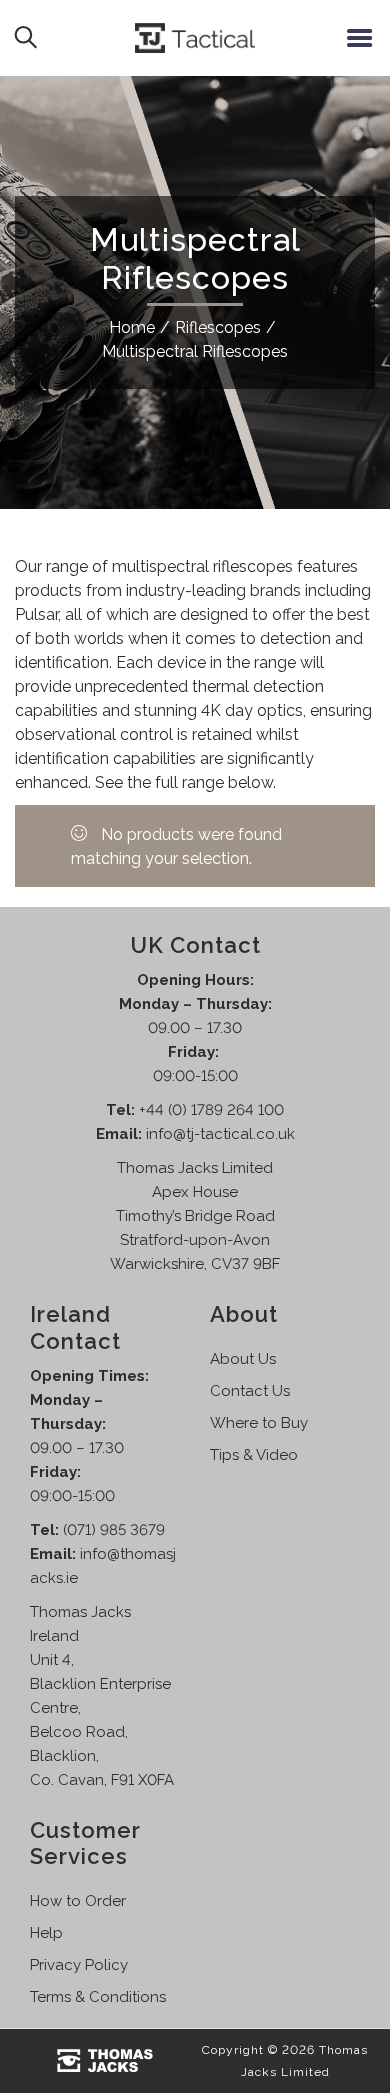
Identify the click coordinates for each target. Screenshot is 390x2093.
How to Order (78, 1901)
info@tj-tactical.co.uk (220, 1134)
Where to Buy (259, 1423)
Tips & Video (254, 1455)
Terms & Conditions (98, 1997)
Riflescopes (218, 327)
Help (46, 1933)
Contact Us (250, 1391)
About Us (243, 1359)
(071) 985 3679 (114, 1530)
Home (132, 327)
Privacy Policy (79, 1965)
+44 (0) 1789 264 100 (211, 1110)
